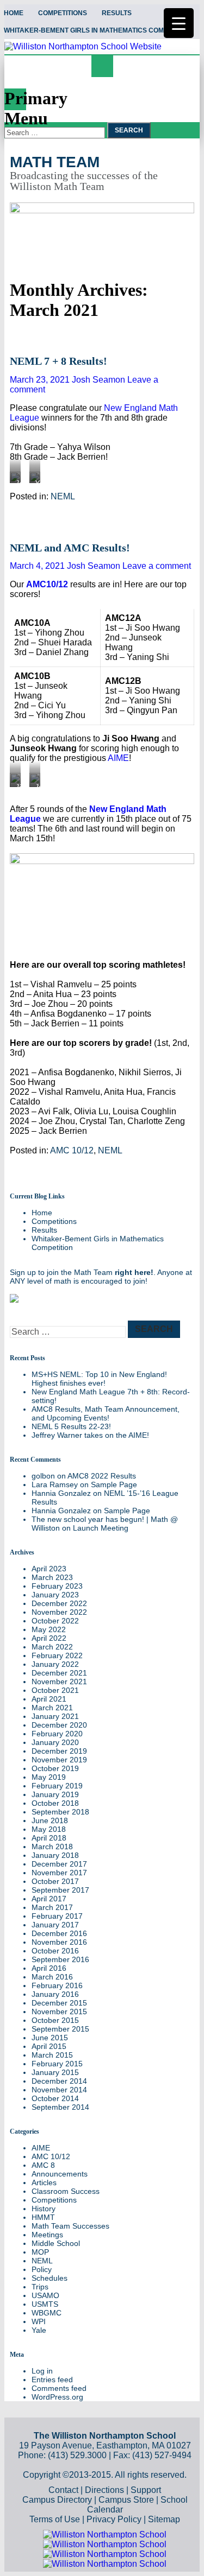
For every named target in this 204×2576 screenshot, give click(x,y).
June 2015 (50, 2038)
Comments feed (59, 2388)
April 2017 (49, 1899)
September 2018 (60, 1812)
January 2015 (55, 2072)
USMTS (45, 2304)
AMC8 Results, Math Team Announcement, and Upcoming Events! (106, 1413)
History (44, 2209)
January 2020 (55, 1742)
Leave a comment (157, 566)
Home (42, 1213)
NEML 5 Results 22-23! (71, 1426)
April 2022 (49, 1638)
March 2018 (52, 1847)
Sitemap (164, 2519)
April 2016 (49, 1968)
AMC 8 (43, 2165)
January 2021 (55, 1716)
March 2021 (52, 1708)
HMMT (43, 2217)
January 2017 (55, 1925)
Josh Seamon (98, 380)
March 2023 (52, 1577)
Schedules (50, 2278)
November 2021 (59, 1682)
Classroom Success (66, 2191)
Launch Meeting (101, 1528)
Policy (42, 2269)
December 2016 (59, 1933)
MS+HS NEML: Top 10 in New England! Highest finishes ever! (99, 1379)
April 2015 (49, 2046)
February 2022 (57, 1655)
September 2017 (60, 1890)
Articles (44, 2182)
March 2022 (52, 1647)
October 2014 (55, 2098)
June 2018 (50, 1820)
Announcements (60, 2174)
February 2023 (57, 1586)
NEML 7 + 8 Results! (58, 361)
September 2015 (60, 2029)
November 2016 (59, 1942)
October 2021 (55, 1690)
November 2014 (59, 2090)
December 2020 (59, 1725)
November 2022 (59, 1612)
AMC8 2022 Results (102, 1476)
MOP (40, 2252)
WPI (39, 2321)
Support (146, 2490)
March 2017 (52, 1907)
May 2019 (49, 1777)
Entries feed (52, 2380)
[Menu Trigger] (179, 23)
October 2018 (55, 1803)
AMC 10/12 (72, 1150)
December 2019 (59, 1751)
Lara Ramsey (55, 1484)
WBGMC (47, 2313)
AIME (118, 758)
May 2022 (49, 1629)
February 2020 (57, 1734)
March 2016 (52, 1977)
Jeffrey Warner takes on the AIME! (90, 1435)
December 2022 (59, 1603)
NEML (63, 496)
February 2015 (57, 2064)
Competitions (63, 13)
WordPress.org (57, 2397)
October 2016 (55, 1951)
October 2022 (55, 1621)
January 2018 (55, 1855)
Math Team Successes (70, 2226)
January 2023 (55, 1595)
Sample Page (114, 1484)
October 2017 (55, 1881)
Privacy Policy (114, 2519)
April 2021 (49, 1699)
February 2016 (57, 1985)
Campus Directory (57, 2500)
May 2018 (49, 1829)
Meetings (47, 2235)
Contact (63, 2490)
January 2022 (55, 1664)
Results (117, 13)
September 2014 (60, 2107)
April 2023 (49, 1569)
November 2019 (59, 1760)
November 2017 (59, 1873)
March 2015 (52, 2055)
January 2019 (55, 1794)
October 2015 (55, 2020)
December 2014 (59, 2081)
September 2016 (60, 1959)
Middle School (56, 2243)
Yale (39, 2330)
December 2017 (59, 1864)
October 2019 (55, 1768)
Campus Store (126, 2500)
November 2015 (59, 2012)
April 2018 (49, 1838)
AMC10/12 (47, 584)
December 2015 (59, 2003)
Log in (42, 2371)
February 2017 (57, 1916)
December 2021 (59, 1673)
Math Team (55, 162)
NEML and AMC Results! (70, 548)
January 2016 (55, 1994)
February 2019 (57, 1786)
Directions (104, 2490)
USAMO (45, 2295)
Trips (40, 2287)
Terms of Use (55, 2519)
